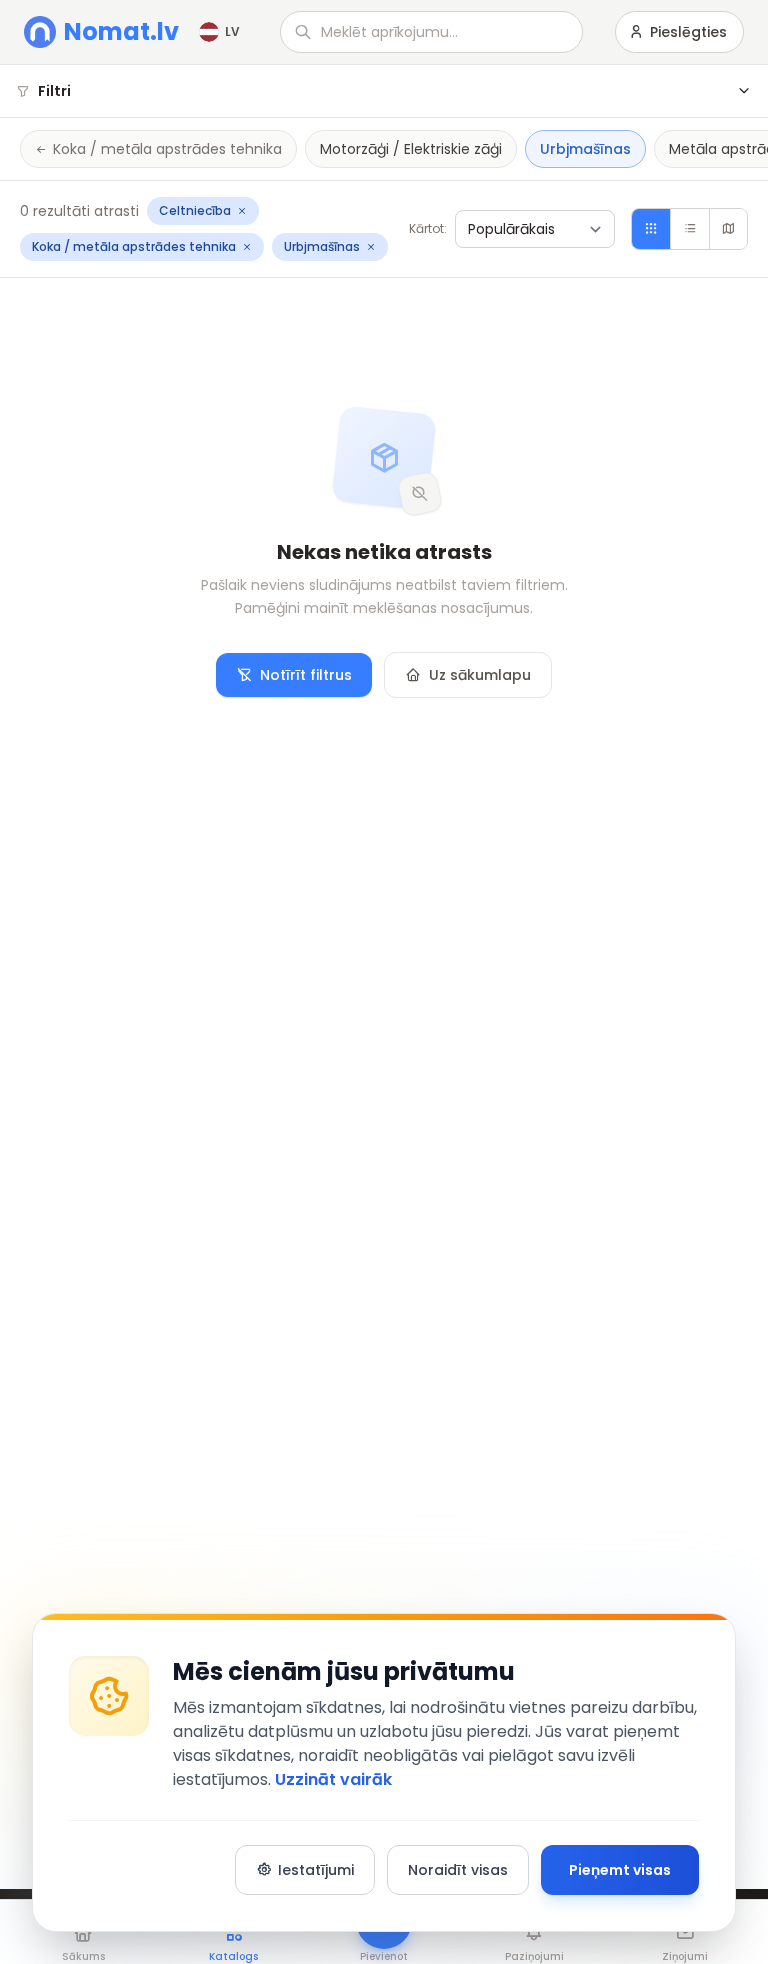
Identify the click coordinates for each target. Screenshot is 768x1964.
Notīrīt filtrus (306, 675)
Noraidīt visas (458, 1870)
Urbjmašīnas (585, 149)
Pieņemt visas (620, 1870)
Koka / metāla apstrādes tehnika (167, 149)
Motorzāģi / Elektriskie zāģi (411, 149)
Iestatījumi (316, 1870)
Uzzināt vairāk (333, 1779)
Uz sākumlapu (480, 675)
